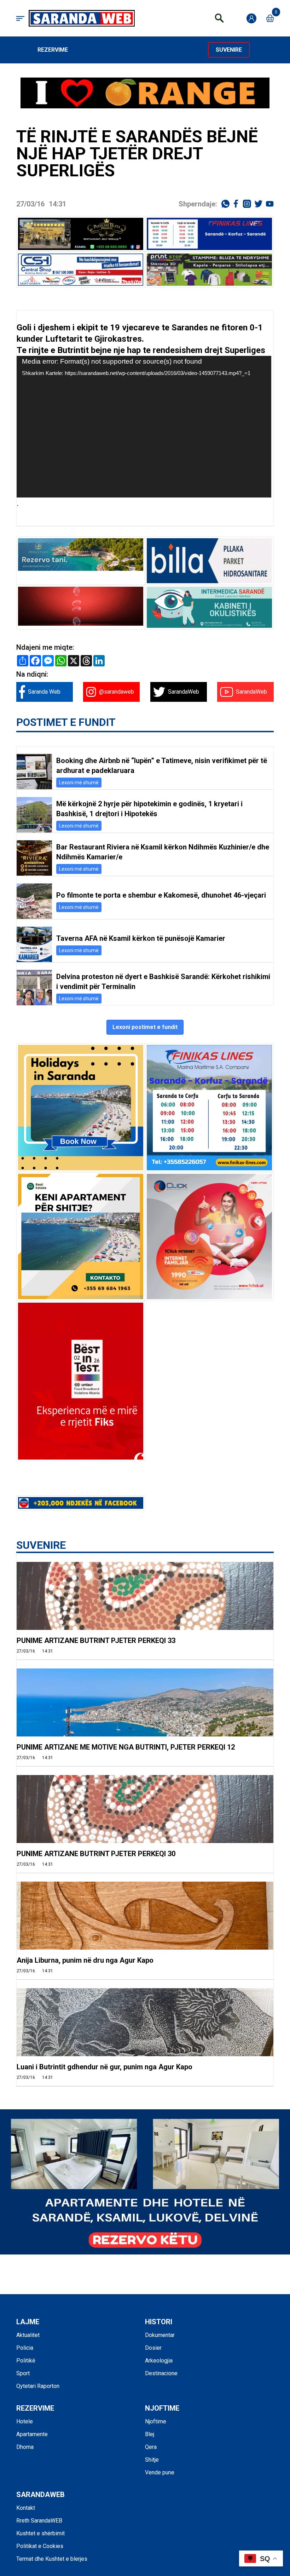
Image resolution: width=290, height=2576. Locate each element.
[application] (144, 427)
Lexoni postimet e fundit (145, 1027)
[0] (270, 18)
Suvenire (229, 50)
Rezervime (53, 50)
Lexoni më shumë (79, 783)
